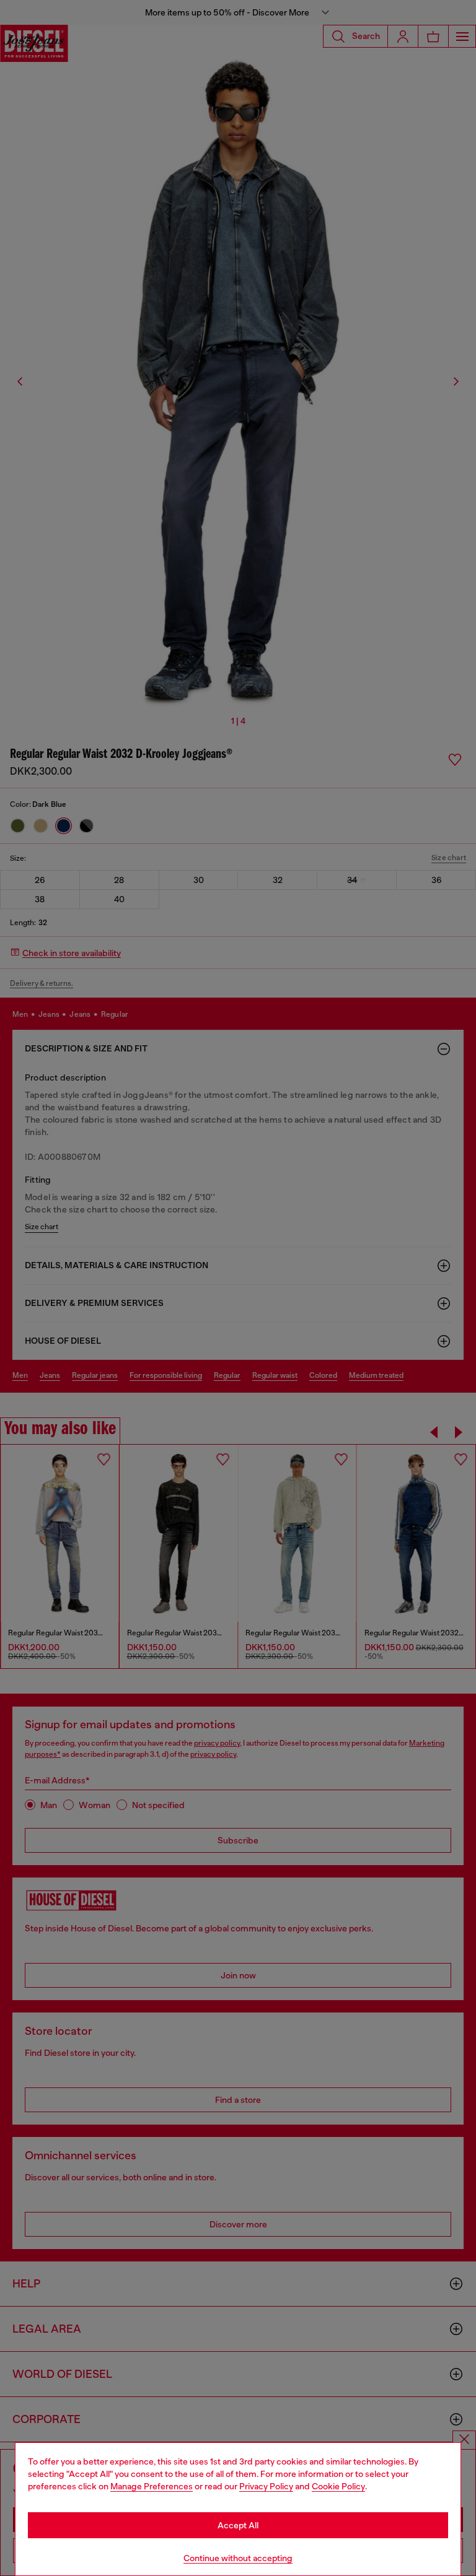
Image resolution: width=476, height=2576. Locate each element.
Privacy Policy (266, 2486)
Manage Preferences (152, 2486)
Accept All (238, 2525)
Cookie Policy (338, 2486)
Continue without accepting (238, 2558)
